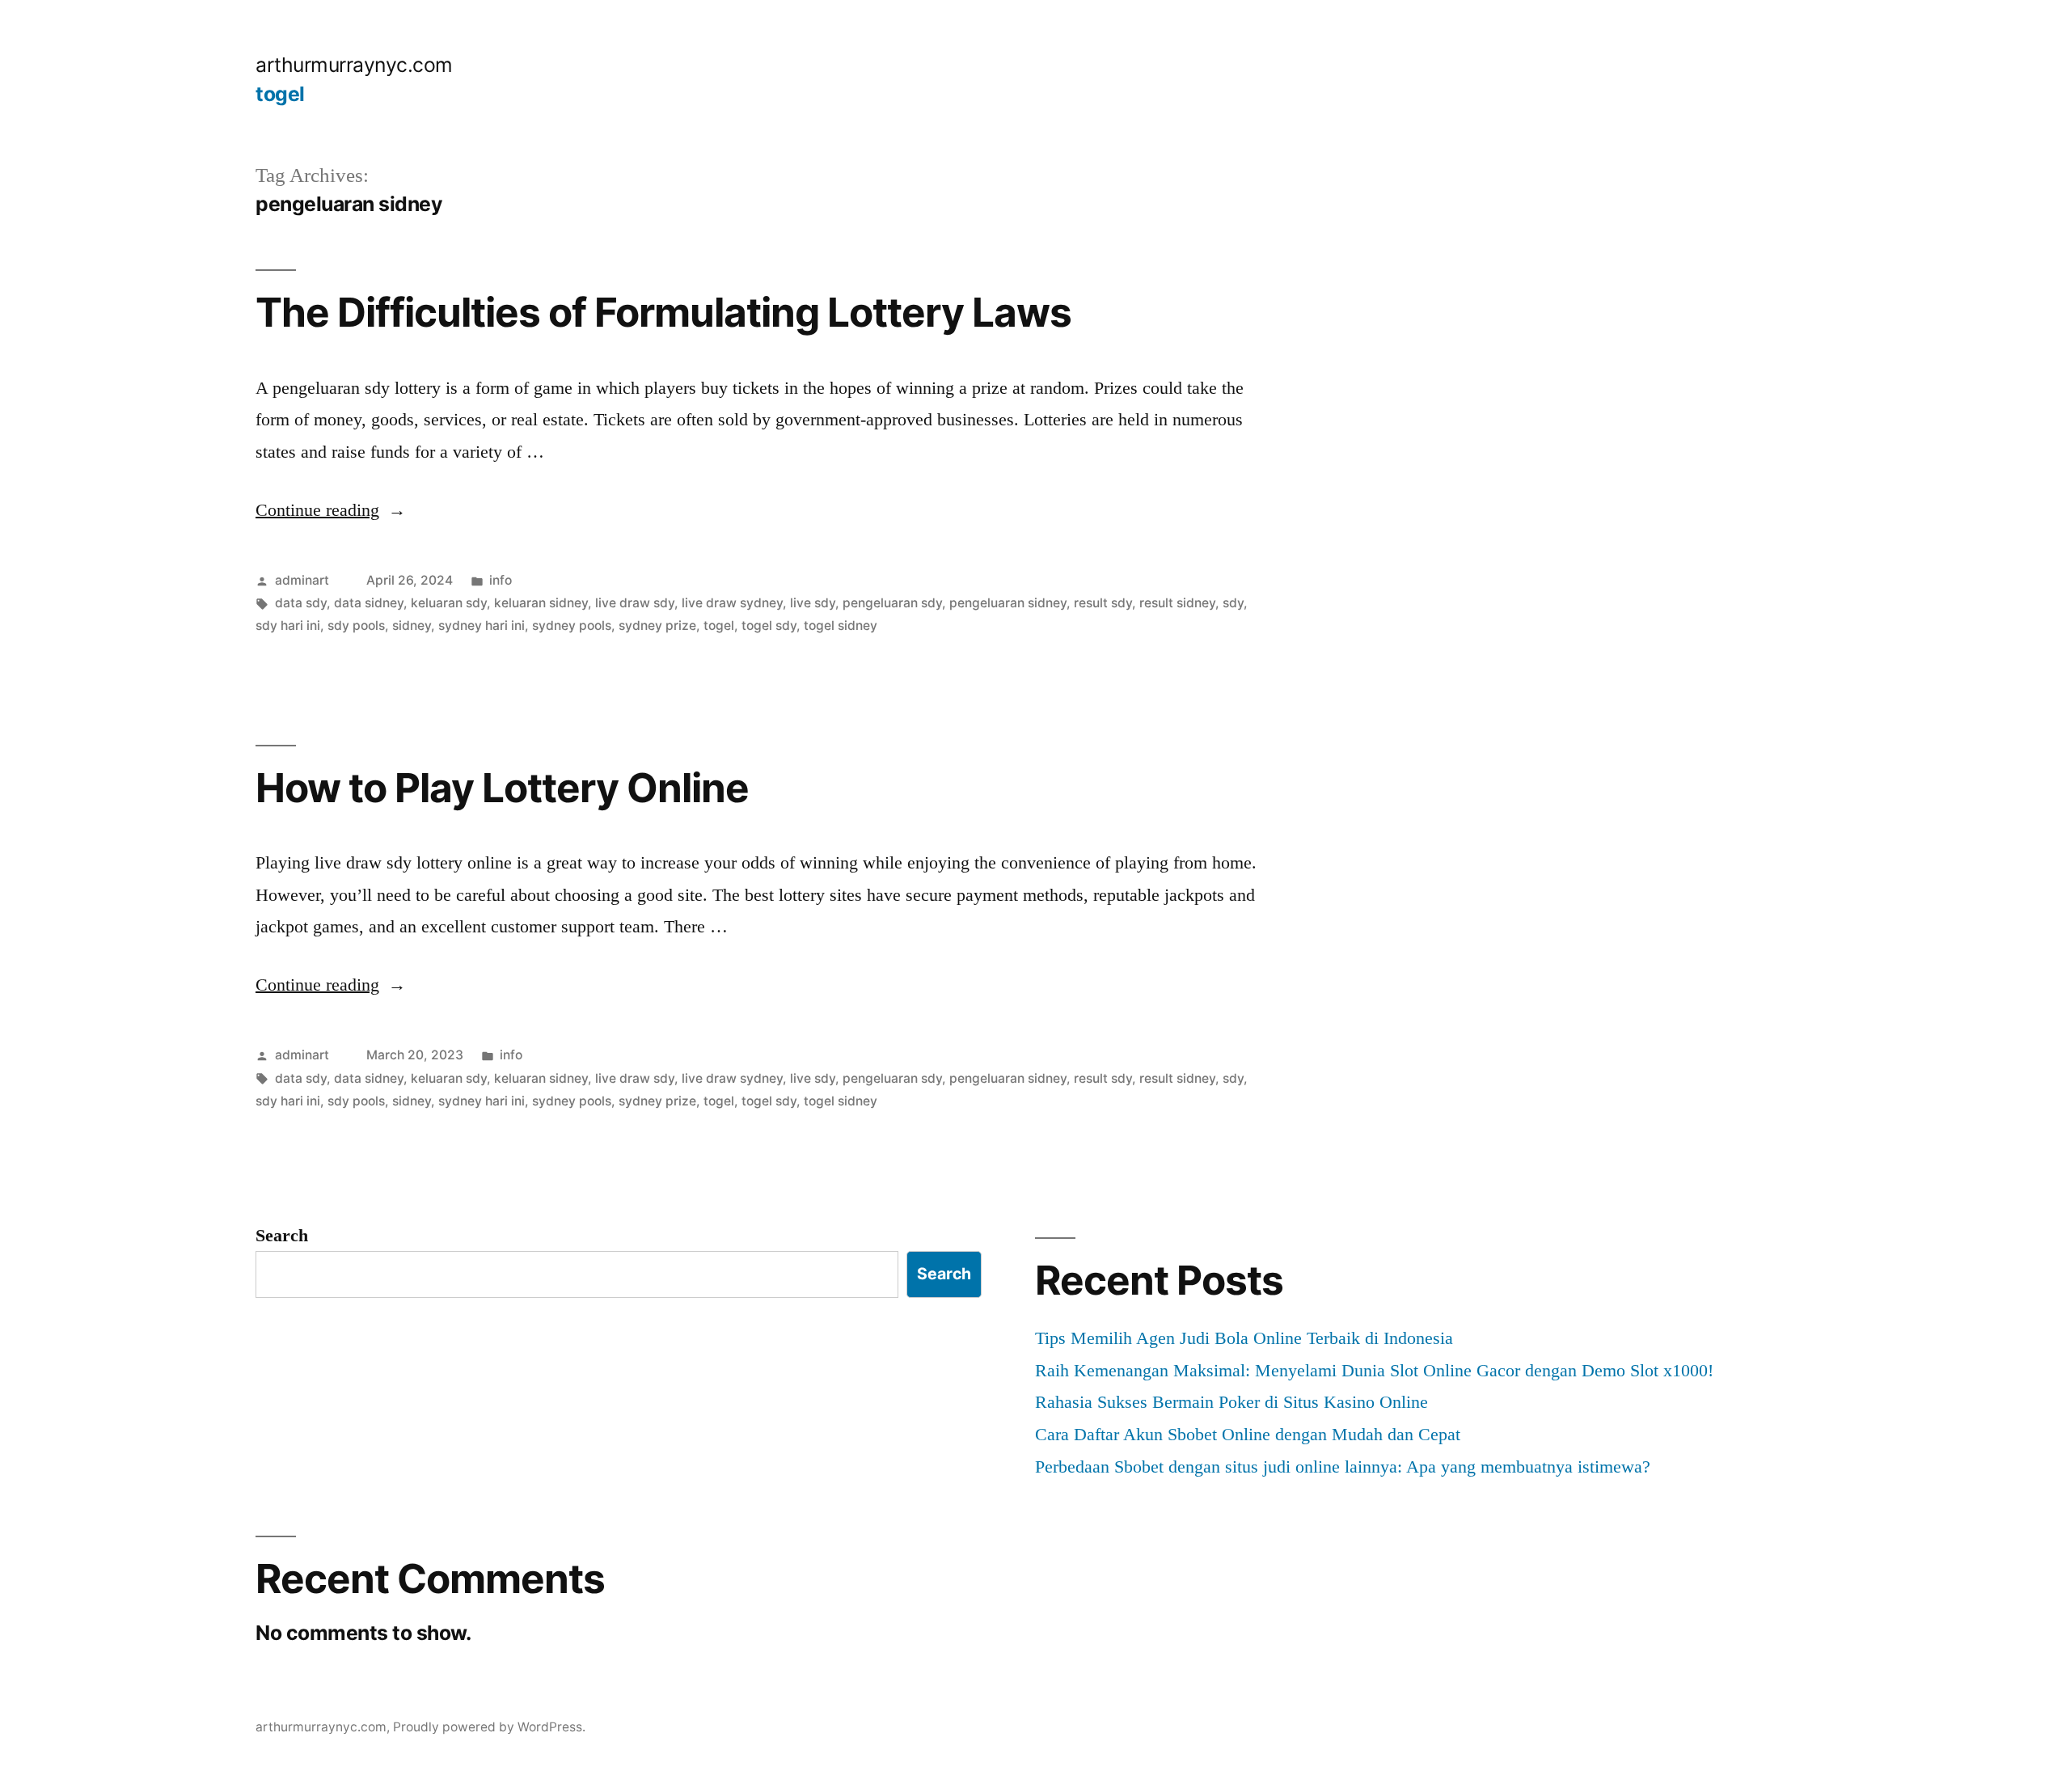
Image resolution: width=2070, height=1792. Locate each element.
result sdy (1103, 603)
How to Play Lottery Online (502, 788)
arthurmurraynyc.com (354, 65)
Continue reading (331, 510)
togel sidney (841, 626)
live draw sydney (732, 603)
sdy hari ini (288, 626)
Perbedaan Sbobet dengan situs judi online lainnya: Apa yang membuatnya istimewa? (1343, 1467)
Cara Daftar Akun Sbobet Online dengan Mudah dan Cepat (1248, 1434)
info (501, 580)
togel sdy (769, 626)
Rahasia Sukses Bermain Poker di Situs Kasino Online (1231, 1402)
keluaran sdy (449, 603)
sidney (412, 626)
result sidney (1177, 603)
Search (282, 1235)
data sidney (369, 603)
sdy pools (356, 626)
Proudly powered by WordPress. (489, 1727)
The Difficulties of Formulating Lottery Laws (663, 312)
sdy (1233, 603)
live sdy (813, 603)
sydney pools (572, 626)
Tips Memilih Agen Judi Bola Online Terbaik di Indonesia (1244, 1338)
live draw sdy (635, 603)
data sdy (301, 603)
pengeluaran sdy (892, 603)
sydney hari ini (482, 626)
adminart (302, 580)
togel (280, 94)
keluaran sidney (541, 603)
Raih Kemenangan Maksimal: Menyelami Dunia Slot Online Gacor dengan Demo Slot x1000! (1374, 1370)
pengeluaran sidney (1008, 603)
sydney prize (657, 626)
